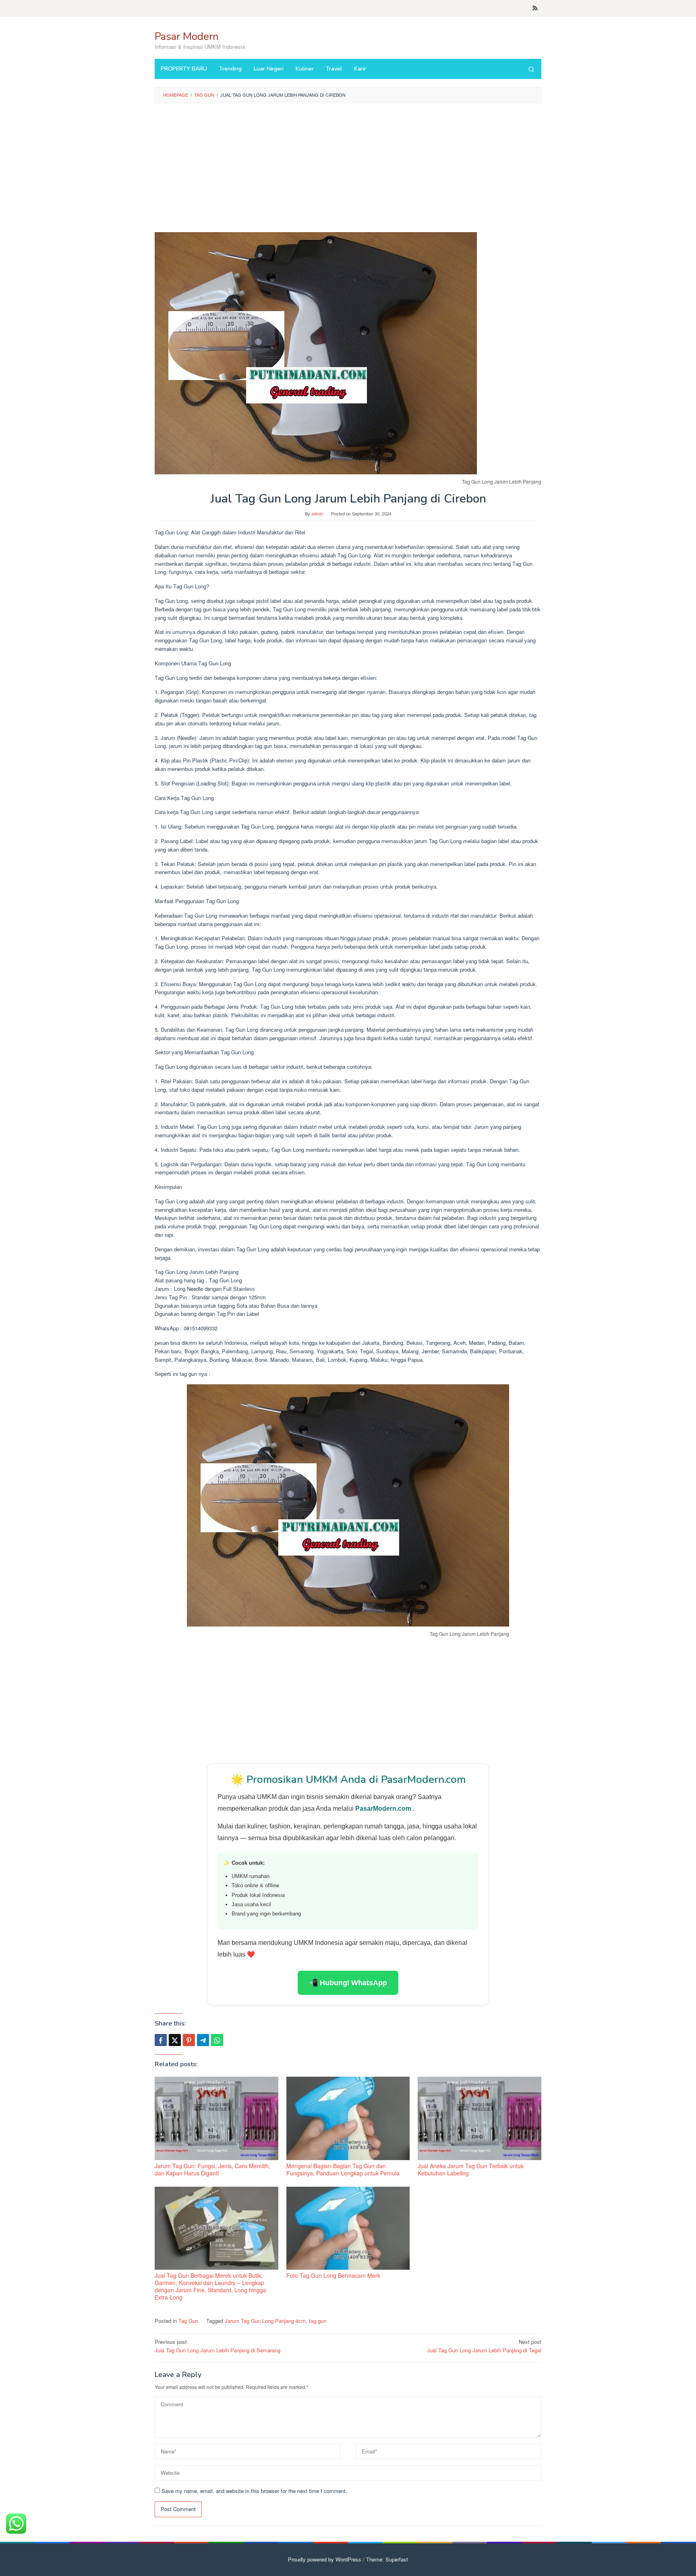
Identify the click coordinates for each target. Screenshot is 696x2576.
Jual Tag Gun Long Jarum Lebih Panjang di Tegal (484, 2346)
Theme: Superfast (387, 2559)
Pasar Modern (187, 36)
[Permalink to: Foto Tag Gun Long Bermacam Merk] (348, 2228)
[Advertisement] (348, 168)
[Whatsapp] (217, 2040)
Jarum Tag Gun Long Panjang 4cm (265, 2321)
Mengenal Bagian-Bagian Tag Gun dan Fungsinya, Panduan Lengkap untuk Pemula (343, 2169)
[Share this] (161, 2040)
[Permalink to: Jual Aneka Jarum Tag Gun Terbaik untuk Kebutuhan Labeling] (480, 2118)
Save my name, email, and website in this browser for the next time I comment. (254, 2491)
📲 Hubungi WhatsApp (348, 1983)
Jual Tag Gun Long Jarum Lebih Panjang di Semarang (217, 2346)
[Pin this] (189, 2040)
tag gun (318, 2321)
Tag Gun (188, 2321)
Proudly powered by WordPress (325, 2559)
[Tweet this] (175, 2040)
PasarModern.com (384, 1808)
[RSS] (535, 8)
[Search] (531, 69)
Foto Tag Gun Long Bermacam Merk (333, 2275)
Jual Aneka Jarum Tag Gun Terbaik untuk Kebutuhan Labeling (471, 2169)
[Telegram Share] (203, 2040)
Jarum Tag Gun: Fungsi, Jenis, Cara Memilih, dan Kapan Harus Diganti (212, 2169)
